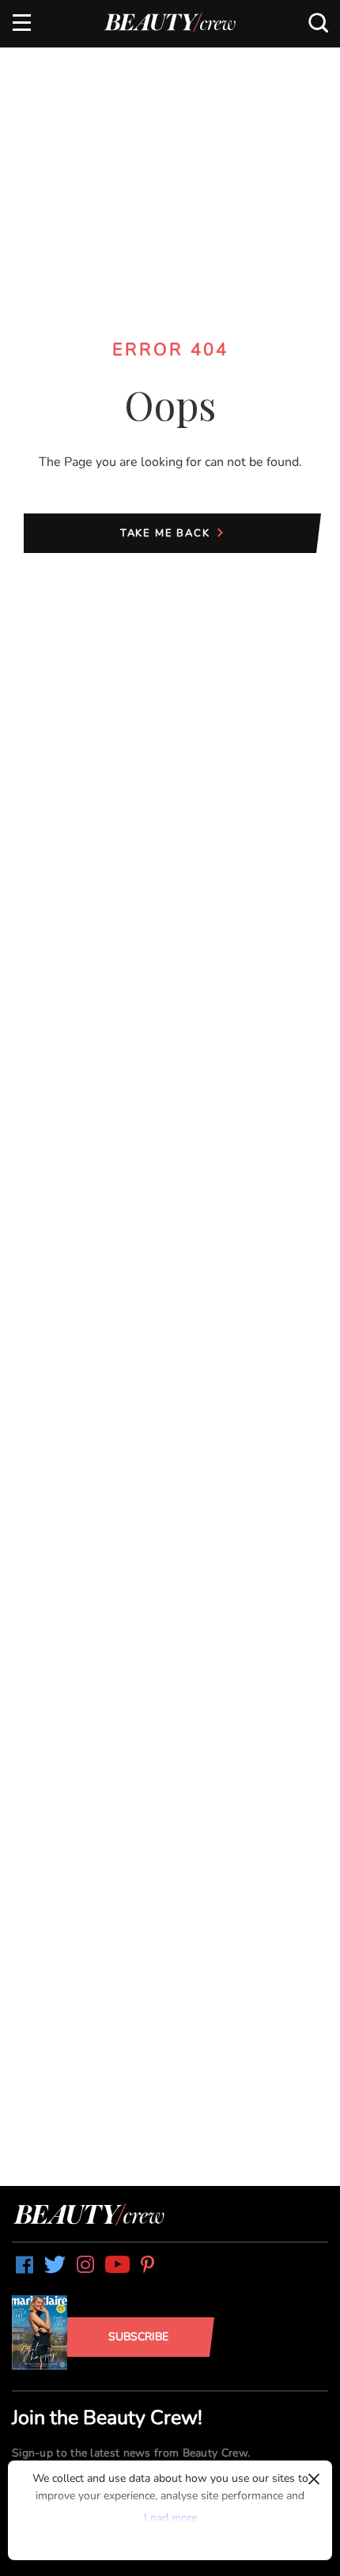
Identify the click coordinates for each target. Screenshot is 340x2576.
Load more (170, 2518)
